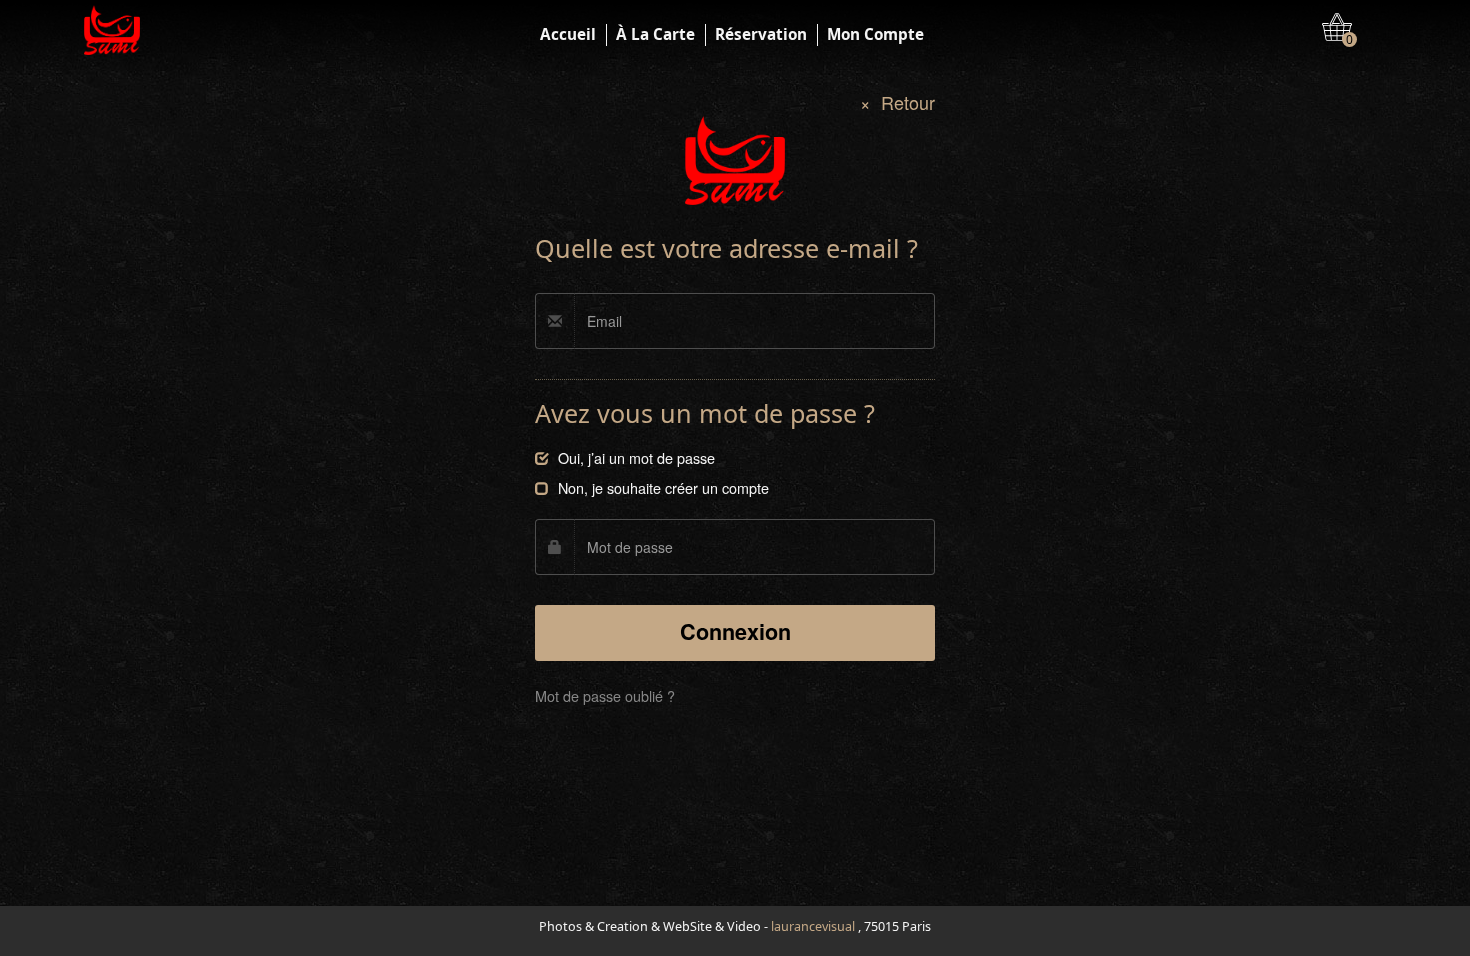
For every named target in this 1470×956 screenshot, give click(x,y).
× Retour (897, 102)
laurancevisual (813, 926)
